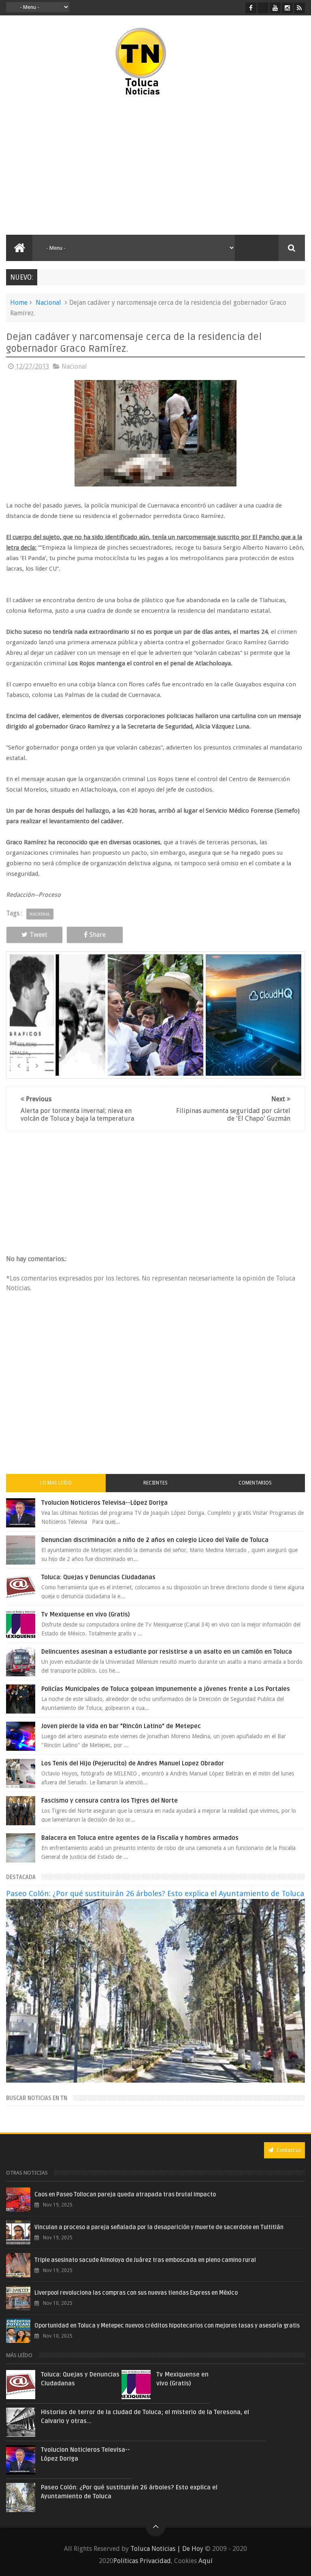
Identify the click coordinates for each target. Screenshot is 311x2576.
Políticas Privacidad (142, 2561)
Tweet (38, 935)
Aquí (206, 2561)
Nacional (48, 303)
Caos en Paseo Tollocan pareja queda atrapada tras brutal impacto (125, 2195)
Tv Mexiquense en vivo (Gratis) (86, 1614)
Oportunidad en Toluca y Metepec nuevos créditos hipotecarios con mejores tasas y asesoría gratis (167, 2326)
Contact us (288, 2150)
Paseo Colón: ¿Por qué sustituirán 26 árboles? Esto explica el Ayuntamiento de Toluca (155, 1893)
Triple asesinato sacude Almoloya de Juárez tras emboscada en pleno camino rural (145, 2260)
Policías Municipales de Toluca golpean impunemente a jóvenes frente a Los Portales (166, 1689)
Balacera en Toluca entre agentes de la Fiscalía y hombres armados (140, 1838)
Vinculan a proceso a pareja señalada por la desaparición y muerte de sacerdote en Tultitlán (159, 2227)
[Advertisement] (76, 166)
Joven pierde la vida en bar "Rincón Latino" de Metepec (121, 1726)
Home (19, 303)
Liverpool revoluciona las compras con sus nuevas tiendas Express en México (136, 2293)
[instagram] (287, 8)
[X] (263, 8)
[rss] (299, 8)
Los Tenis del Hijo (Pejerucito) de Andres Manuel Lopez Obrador (133, 1763)
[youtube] (275, 8)
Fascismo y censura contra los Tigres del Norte (110, 1801)
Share (98, 935)
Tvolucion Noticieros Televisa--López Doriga (104, 1503)
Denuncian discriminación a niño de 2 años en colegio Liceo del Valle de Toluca (155, 1540)
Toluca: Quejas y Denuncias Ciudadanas (98, 1577)
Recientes (155, 1483)
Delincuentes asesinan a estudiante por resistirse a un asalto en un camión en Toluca (167, 1652)
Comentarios (255, 1483)
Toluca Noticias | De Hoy (167, 2549)
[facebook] (251, 8)
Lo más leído (56, 1483)
